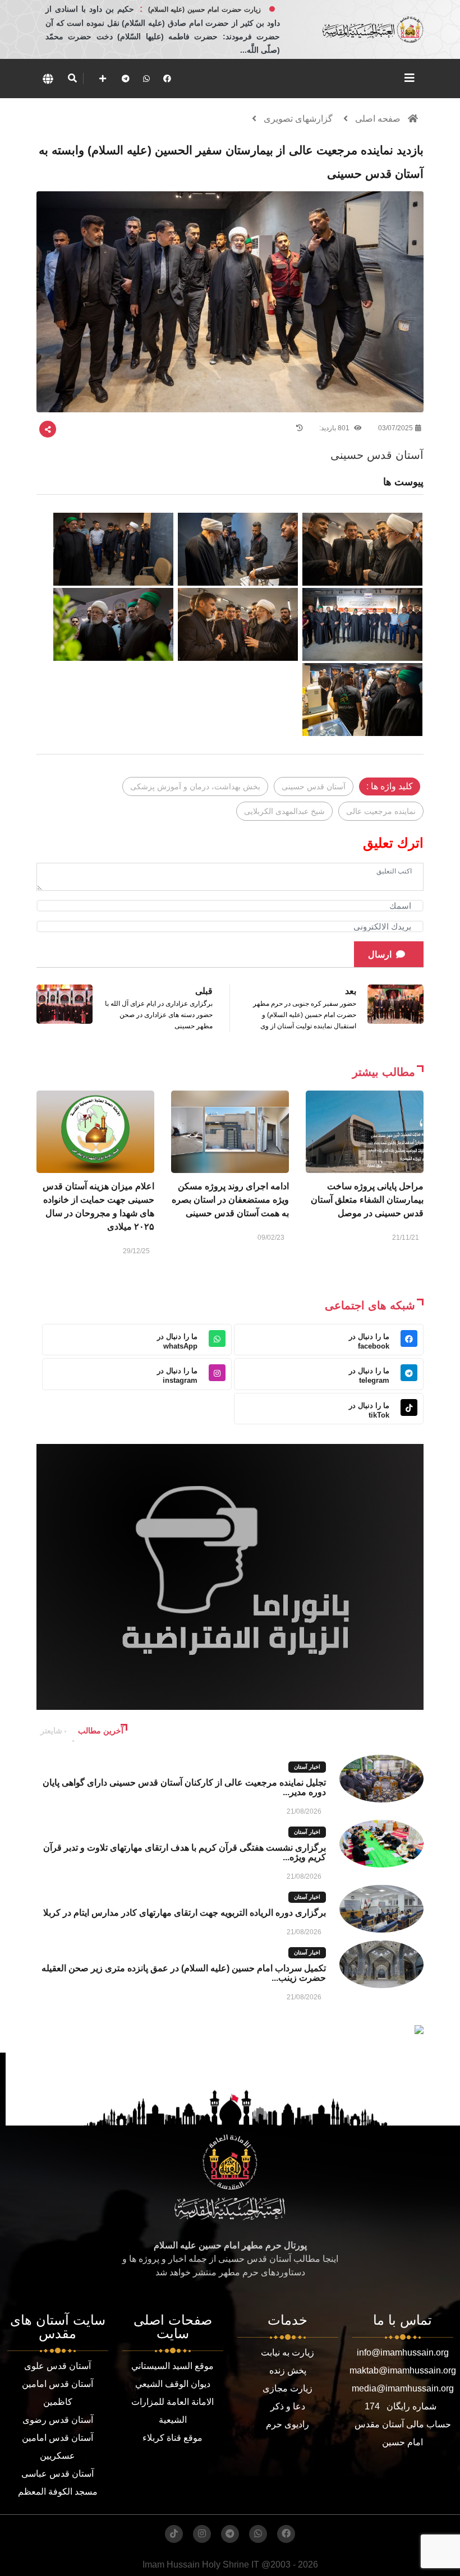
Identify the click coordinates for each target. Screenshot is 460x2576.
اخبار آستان (307, 1767)
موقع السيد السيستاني (173, 2366)
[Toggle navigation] (410, 78)
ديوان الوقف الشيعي (173, 2384)
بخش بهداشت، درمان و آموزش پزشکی (195, 786)
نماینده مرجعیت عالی (381, 811)
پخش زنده (288, 2370)
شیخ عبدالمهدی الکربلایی (284, 811)
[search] (72, 79)
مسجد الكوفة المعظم (58, 2492)
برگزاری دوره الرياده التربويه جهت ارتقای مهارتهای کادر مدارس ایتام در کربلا (185, 1913)
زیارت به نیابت (287, 2352)
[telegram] (126, 79)
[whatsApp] (146, 79)
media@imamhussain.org (403, 2388)
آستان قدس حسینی (314, 786)
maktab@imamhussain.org (403, 2370)
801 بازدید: (335, 428)
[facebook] (167, 79)
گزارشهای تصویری (298, 119)
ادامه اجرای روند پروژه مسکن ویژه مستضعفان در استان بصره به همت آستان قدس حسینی (230, 1200)
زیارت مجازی (287, 2388)
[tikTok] (174, 2534)
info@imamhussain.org (403, 2352)
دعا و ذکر (288, 2406)
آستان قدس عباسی (58, 2474)
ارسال (380, 955)
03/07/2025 (395, 428)
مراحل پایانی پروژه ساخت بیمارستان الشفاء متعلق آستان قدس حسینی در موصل (367, 1200)
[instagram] (202, 2534)
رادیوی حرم (287, 2424)
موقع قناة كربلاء (173, 2438)
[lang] (48, 79)
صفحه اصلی (378, 119)
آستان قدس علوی (58, 2366)
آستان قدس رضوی (58, 2420)
